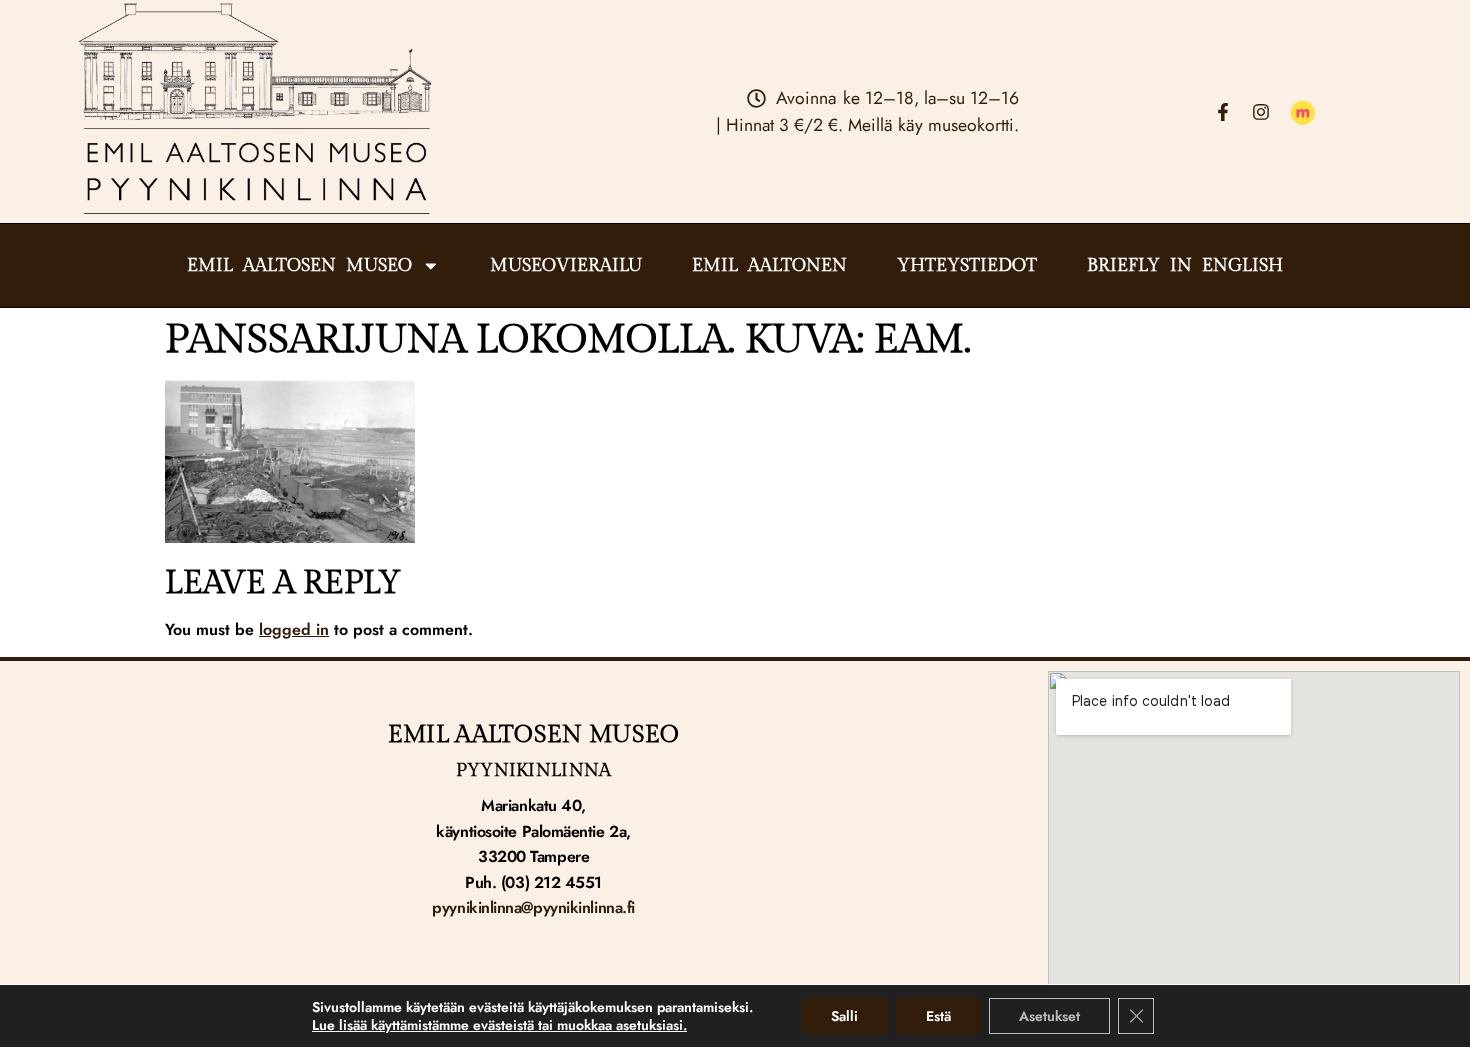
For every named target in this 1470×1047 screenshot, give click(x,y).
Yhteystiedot (967, 266)
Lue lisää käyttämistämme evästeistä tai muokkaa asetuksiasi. (499, 1025)
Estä (938, 1016)
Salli (844, 1016)
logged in (294, 629)
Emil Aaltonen (769, 266)
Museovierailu (566, 266)
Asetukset (1049, 1016)
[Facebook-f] (1223, 112)
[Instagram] (1261, 112)
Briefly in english (1185, 266)
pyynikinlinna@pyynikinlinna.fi (533, 907)
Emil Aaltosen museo (299, 266)
